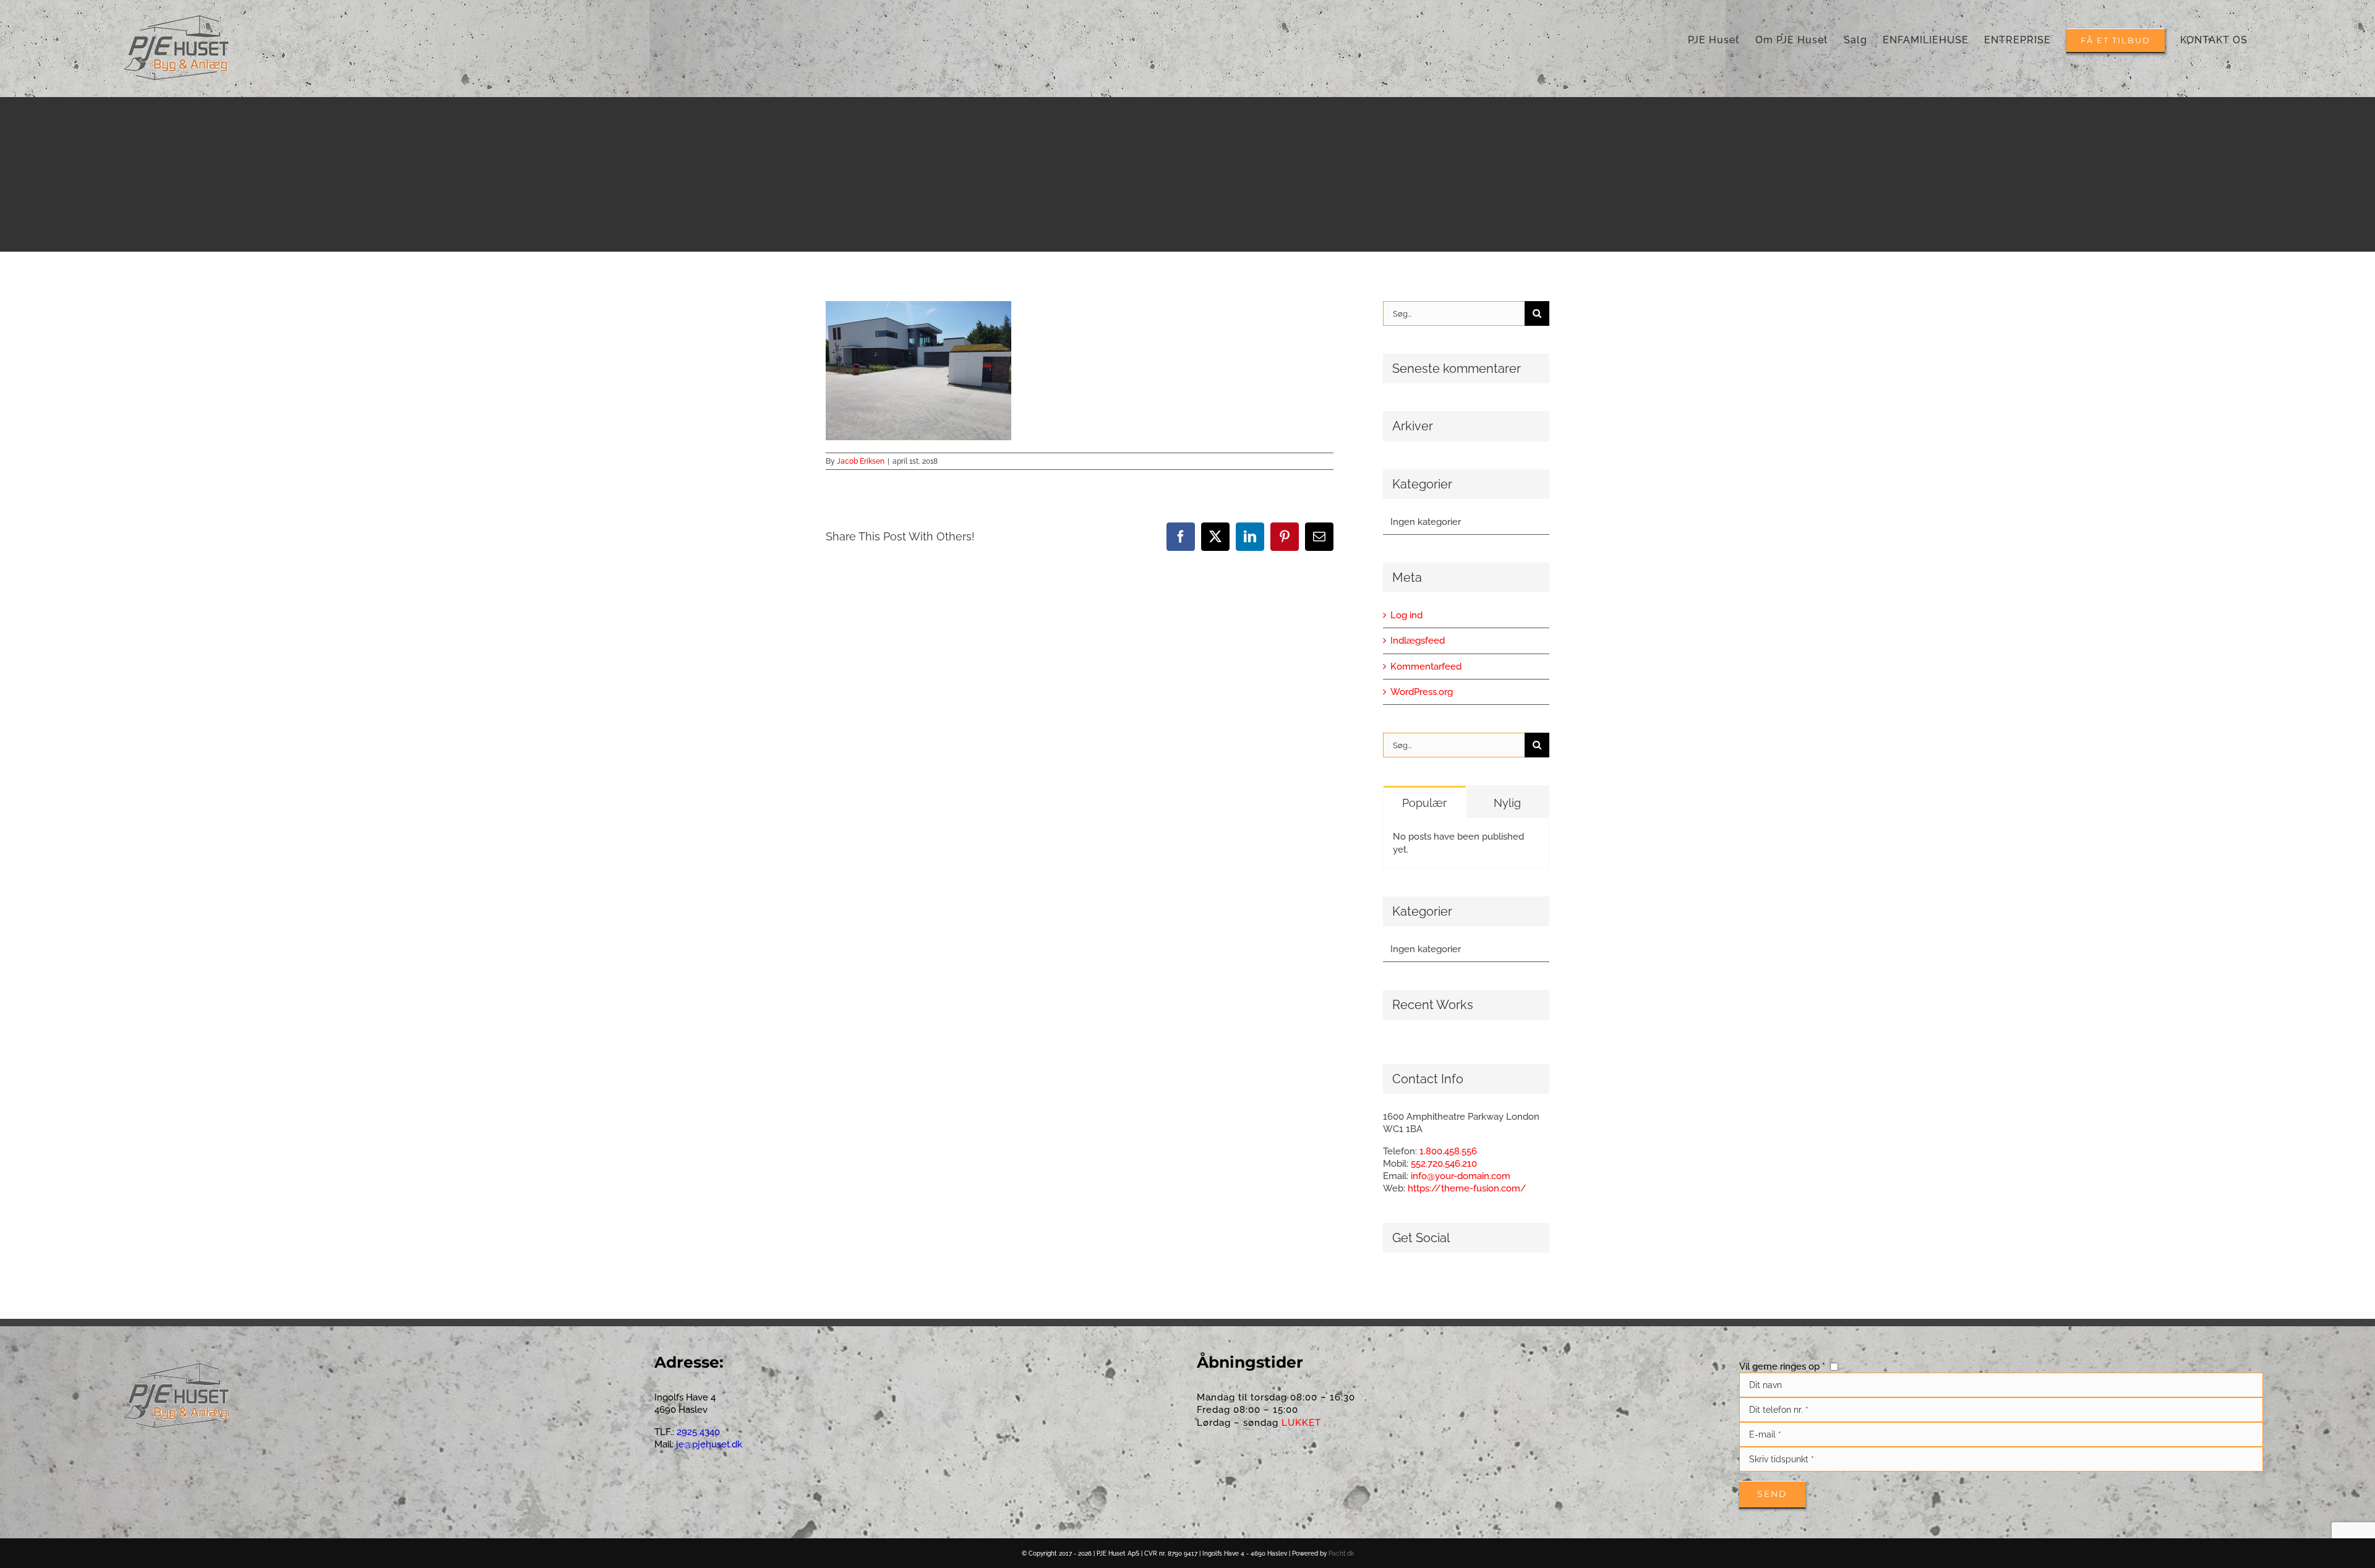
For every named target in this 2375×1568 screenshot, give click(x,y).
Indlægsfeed (1418, 641)
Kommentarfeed (1426, 667)
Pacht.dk (1341, 1553)
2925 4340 (697, 1432)
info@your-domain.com (1461, 1176)
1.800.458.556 (1448, 1151)
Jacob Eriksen (861, 461)
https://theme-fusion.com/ (1467, 1188)
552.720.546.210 (1444, 1164)
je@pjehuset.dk (709, 1444)
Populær (1424, 803)
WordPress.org (1422, 692)
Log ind (1406, 615)
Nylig (1507, 803)
